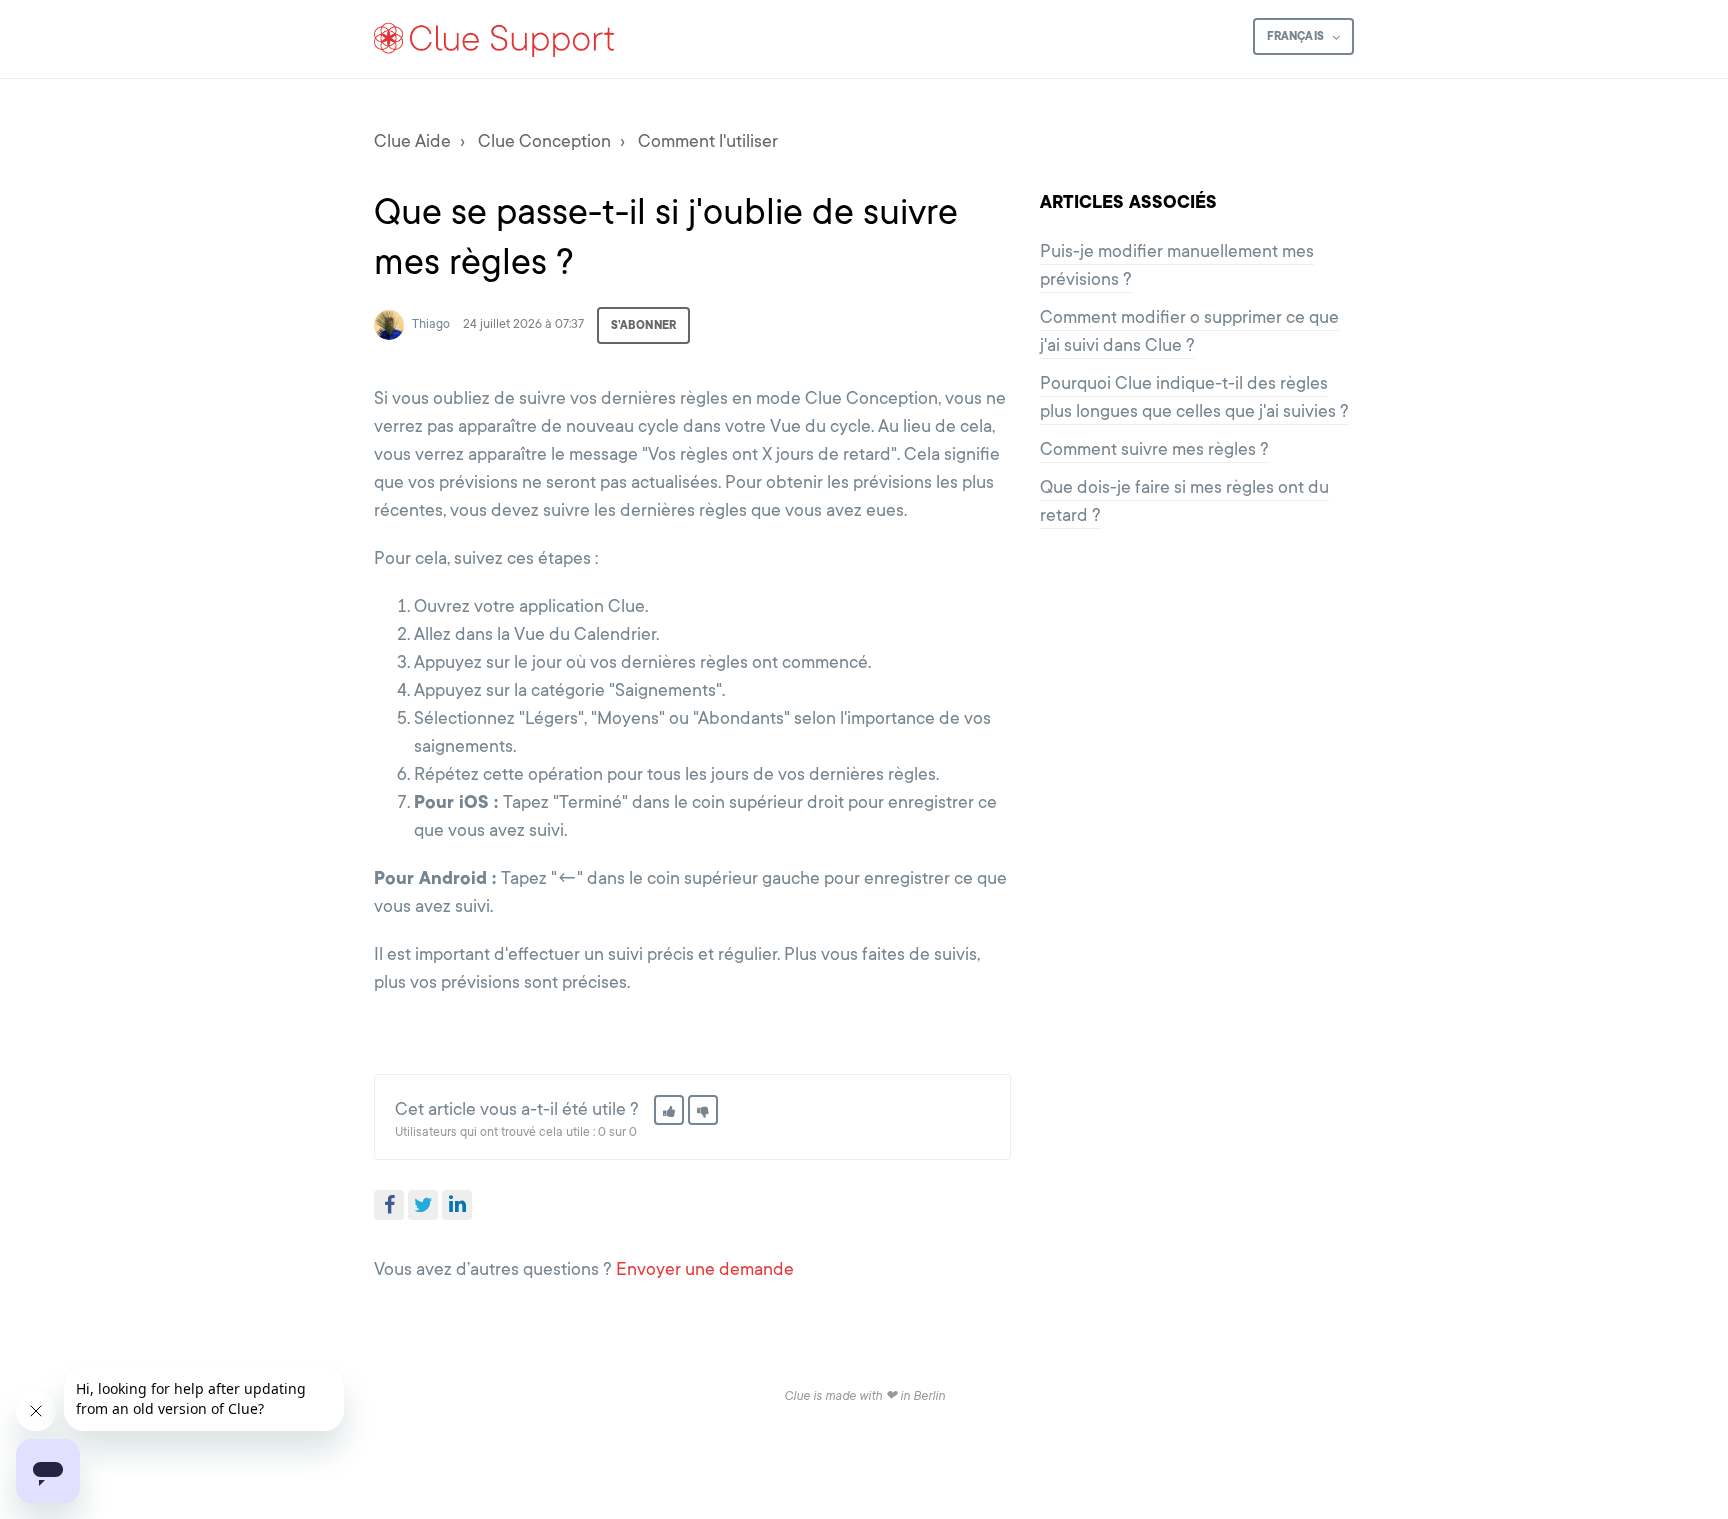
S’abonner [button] (643, 325)
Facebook (389, 1205)
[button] (669, 1110)
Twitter (423, 1205)
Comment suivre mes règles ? (1154, 449)
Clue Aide (412, 141)
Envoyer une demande (705, 1269)
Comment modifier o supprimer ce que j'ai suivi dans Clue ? (1189, 331)
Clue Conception (544, 141)
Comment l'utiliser (708, 141)
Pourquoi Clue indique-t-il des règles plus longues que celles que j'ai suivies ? (1194, 397)
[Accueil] (495, 39)
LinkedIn (457, 1205)
